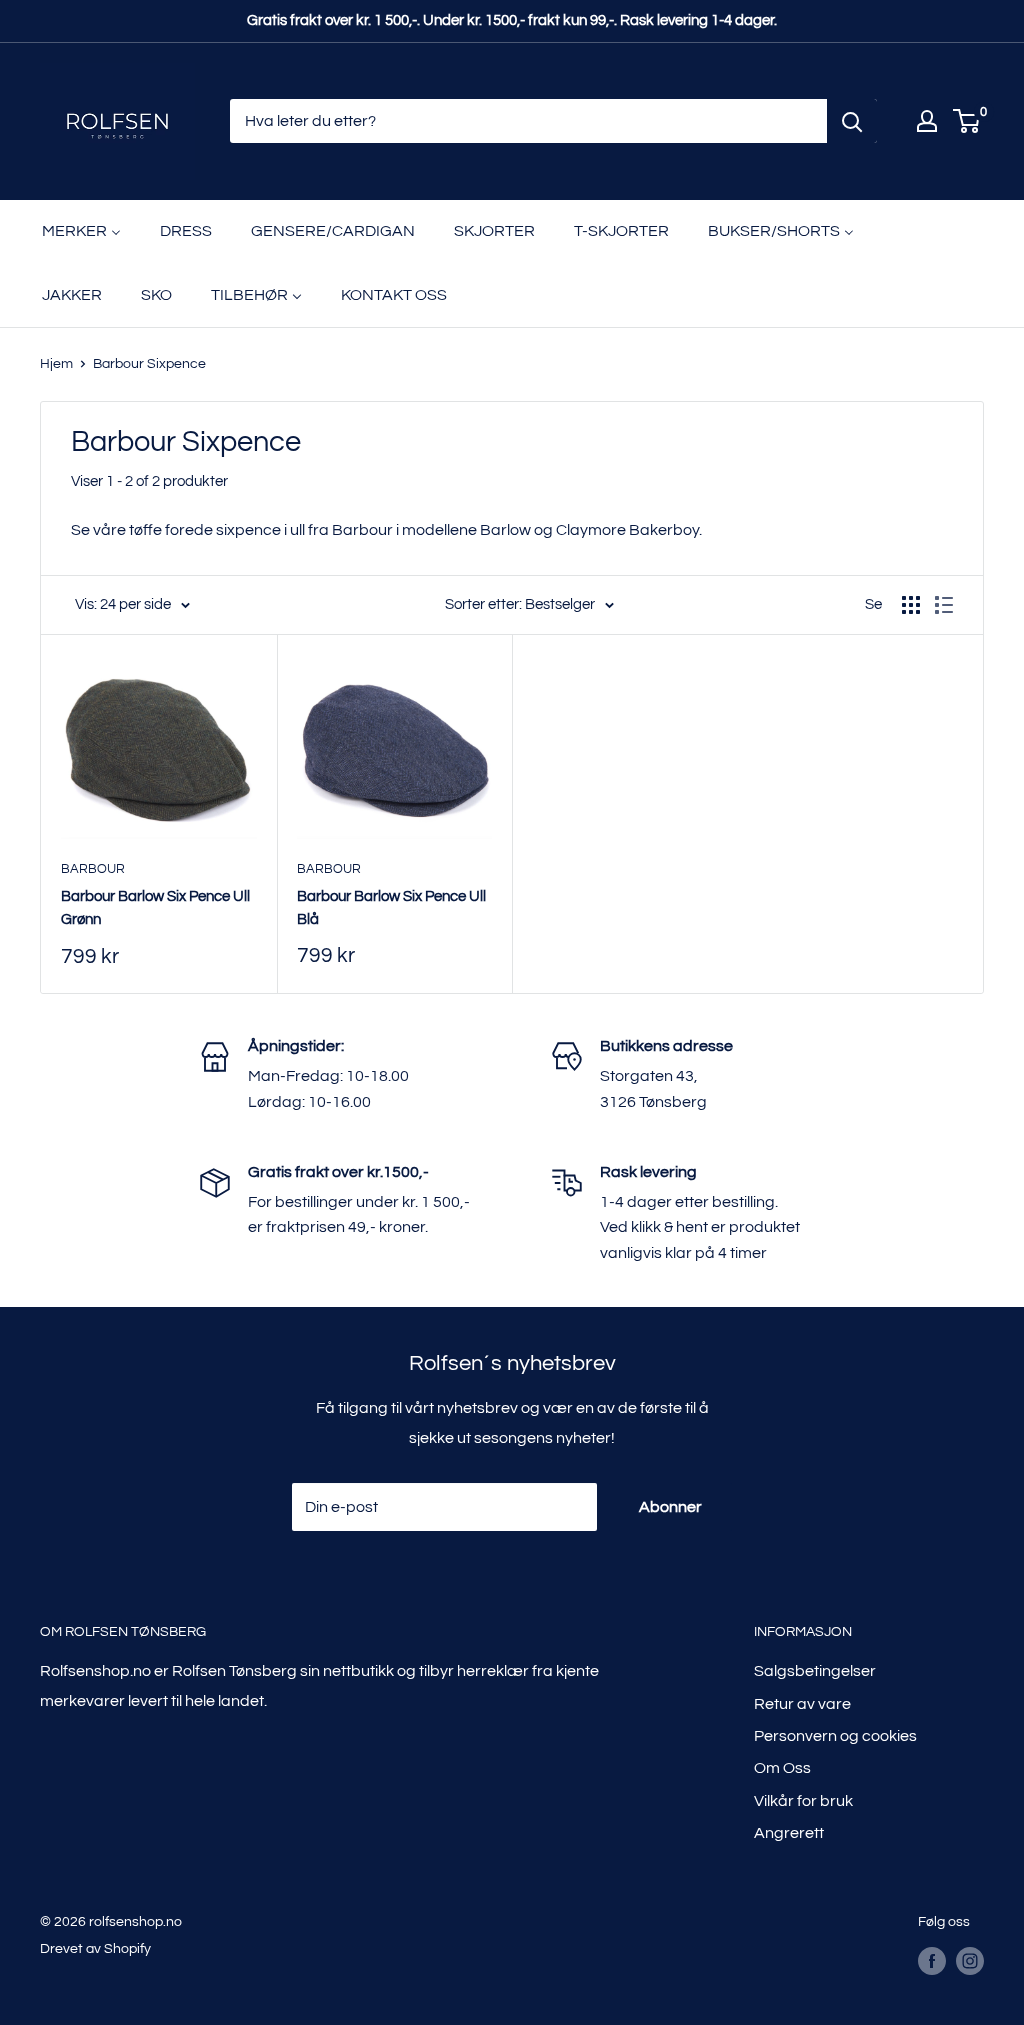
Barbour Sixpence (149, 364)
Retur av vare (802, 1704)
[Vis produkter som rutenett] (911, 605)
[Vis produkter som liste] (944, 605)
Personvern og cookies (835, 1736)
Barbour (93, 869)
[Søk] (852, 121)
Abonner (670, 1507)
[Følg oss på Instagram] (970, 1961)
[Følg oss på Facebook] (932, 1961)
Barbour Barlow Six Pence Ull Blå (391, 908)
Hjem (56, 364)
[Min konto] (927, 121)
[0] (967, 121)
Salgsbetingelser (815, 1671)
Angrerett (789, 1833)
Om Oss (782, 1768)
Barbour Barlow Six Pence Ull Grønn (155, 908)
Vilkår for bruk (803, 1801)
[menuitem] (81, 232)
